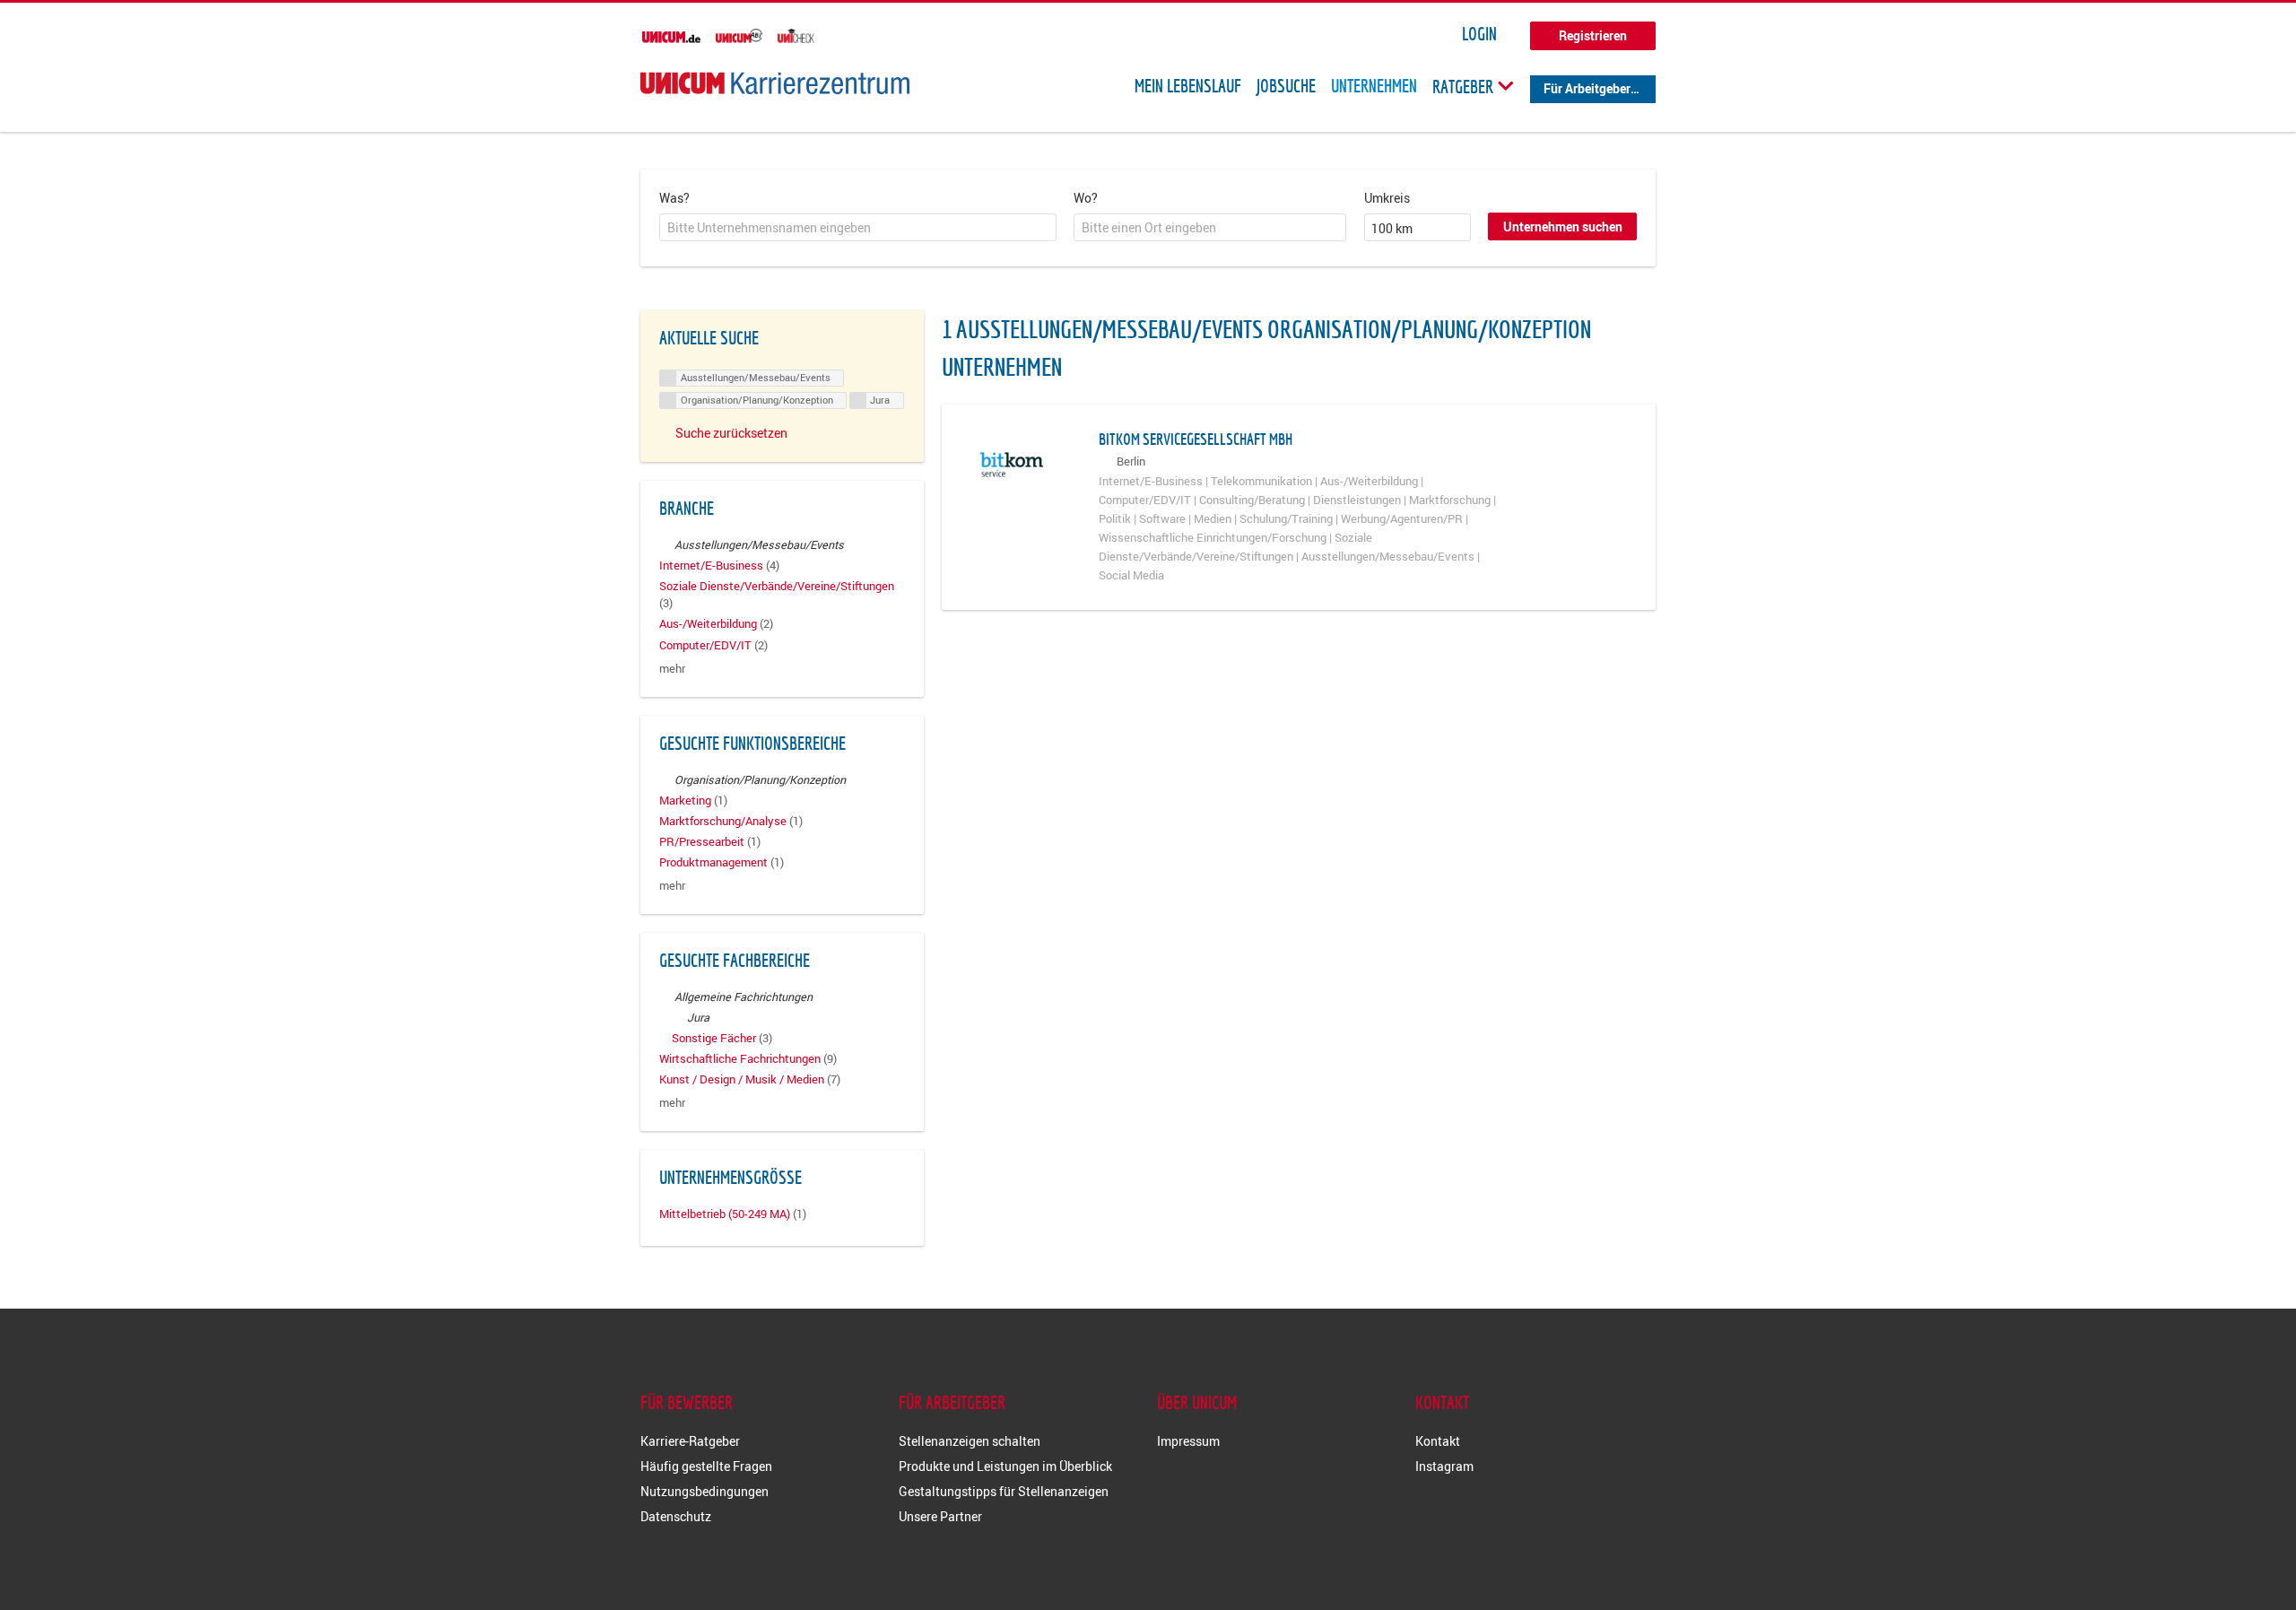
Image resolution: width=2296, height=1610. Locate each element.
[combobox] (858, 228)
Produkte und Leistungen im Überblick (1005, 1466)
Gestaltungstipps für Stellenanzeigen (1004, 1491)
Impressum (1188, 1441)
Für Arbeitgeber (1587, 88)
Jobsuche (1286, 86)
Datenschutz (676, 1516)
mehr (672, 669)
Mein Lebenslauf (1188, 86)
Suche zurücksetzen (731, 433)
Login (1479, 34)
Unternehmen (1374, 86)
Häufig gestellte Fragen (706, 1466)
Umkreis (1387, 198)
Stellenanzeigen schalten (970, 1441)
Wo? (1086, 198)
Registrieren (1593, 35)
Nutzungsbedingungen (704, 1491)
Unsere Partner (940, 1516)
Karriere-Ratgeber (690, 1441)
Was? (674, 198)
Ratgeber (1465, 86)
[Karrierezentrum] (775, 83)
